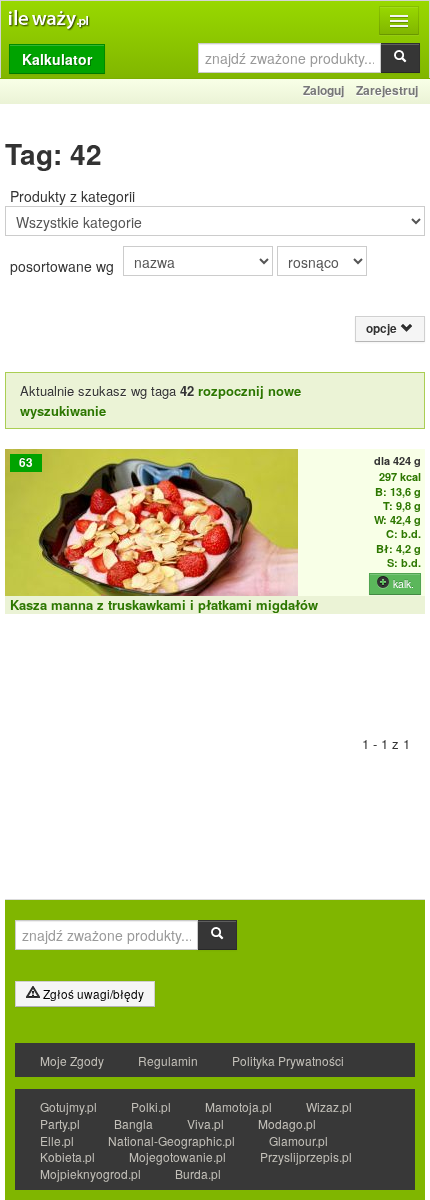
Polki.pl (151, 1106)
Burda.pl (198, 1173)
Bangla (133, 1123)
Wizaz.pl (329, 1106)
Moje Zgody (72, 1060)
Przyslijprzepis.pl (306, 1156)
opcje (383, 328)
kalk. (402, 583)
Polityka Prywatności (288, 1060)
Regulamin (168, 1060)
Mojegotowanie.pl (177, 1156)
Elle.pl (57, 1140)
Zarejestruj (387, 90)
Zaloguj (323, 90)
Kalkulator (57, 59)
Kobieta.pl (67, 1156)
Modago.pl (287, 1123)
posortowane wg (62, 266)
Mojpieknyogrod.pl (90, 1173)
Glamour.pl (298, 1140)
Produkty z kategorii (72, 196)
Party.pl (60, 1123)
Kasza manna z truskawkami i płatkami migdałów (164, 604)
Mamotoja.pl (238, 1106)
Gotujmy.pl (68, 1106)
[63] (151, 537)
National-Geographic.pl (171, 1140)
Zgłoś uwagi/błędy (92, 993)
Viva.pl (205, 1123)
